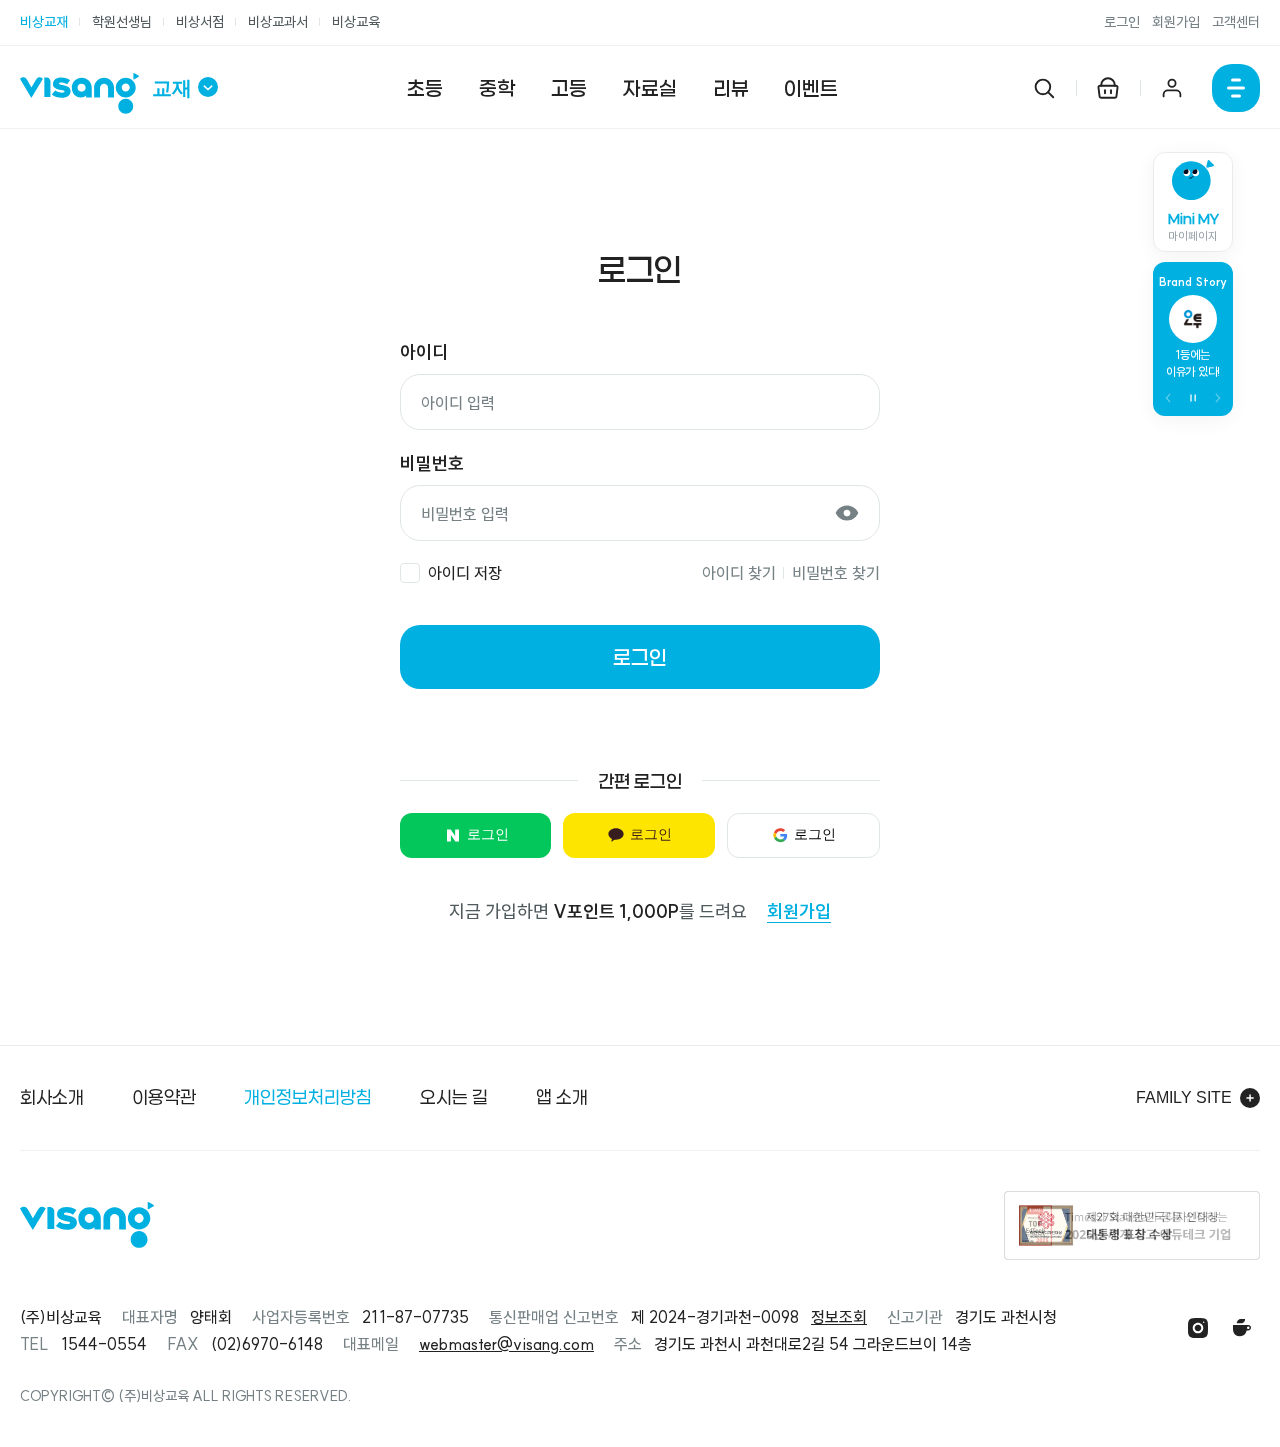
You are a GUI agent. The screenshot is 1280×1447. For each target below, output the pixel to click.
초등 (425, 88)
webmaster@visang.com (506, 1344)
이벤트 (811, 88)
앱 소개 (562, 1097)
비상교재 (44, 22)
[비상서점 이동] (1108, 88)
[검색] (1044, 88)
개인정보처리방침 (308, 1097)
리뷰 (731, 88)
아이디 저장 (465, 573)
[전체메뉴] (1236, 88)
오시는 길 (454, 1097)
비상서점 (200, 22)
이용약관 (164, 1097)
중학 (497, 88)
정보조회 (839, 1317)
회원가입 (1176, 22)
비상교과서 (278, 22)
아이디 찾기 (739, 573)
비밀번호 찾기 (836, 573)
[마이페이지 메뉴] (1172, 88)
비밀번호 (432, 463)
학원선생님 (122, 22)
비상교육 (356, 22)
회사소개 (52, 1097)
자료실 (650, 88)
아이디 (424, 352)
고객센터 (1236, 22)
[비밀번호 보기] (847, 513)
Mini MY (1193, 227)
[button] (1169, 398)
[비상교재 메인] (86, 93)
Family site (1184, 1097)
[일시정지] (1193, 398)
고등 (569, 88)
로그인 (1122, 22)
